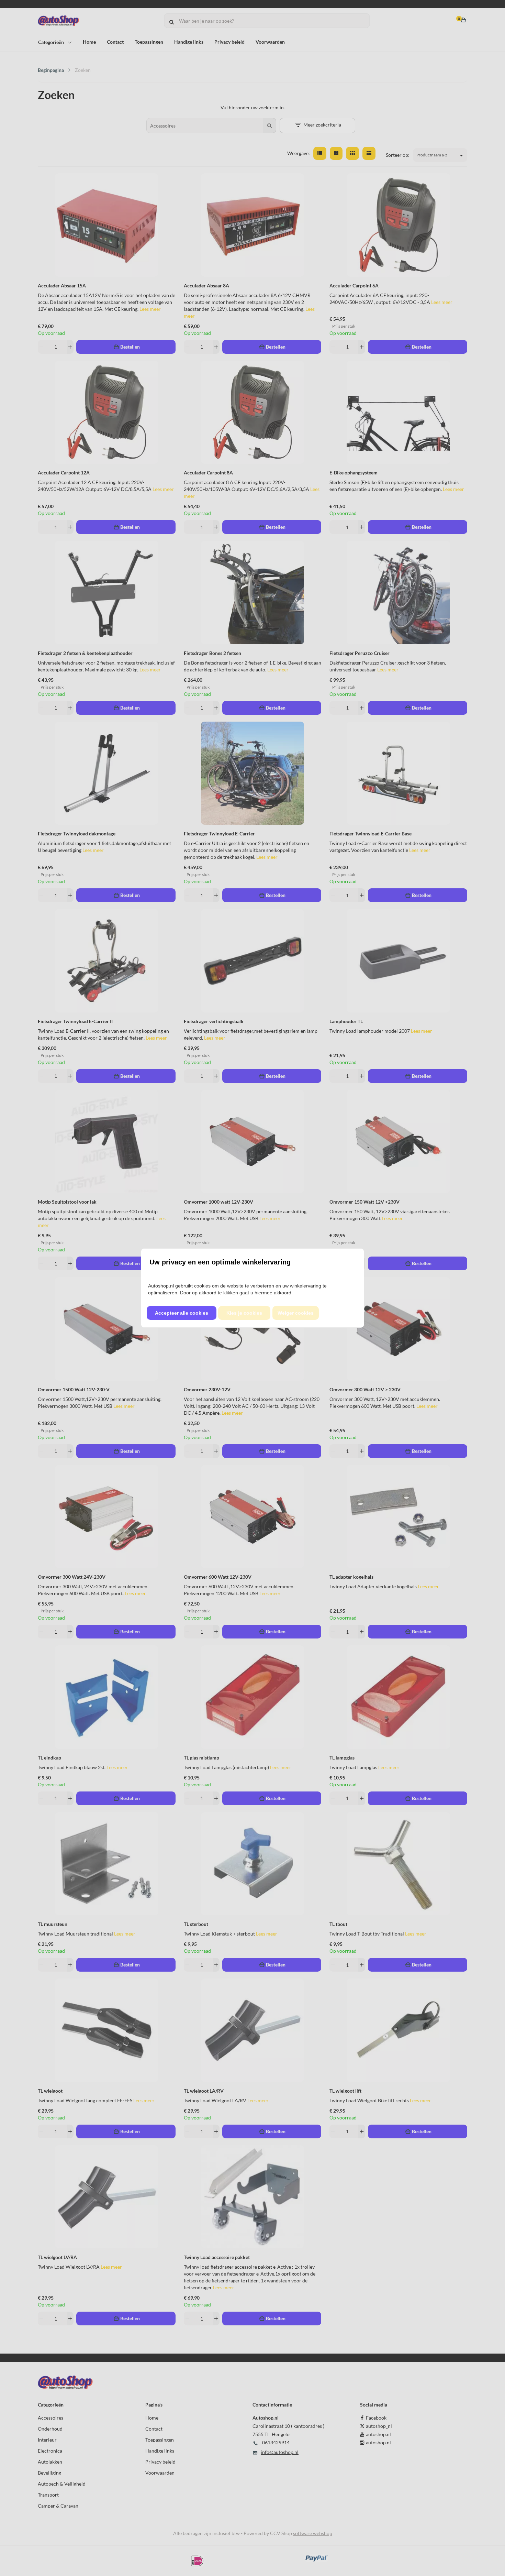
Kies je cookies (244, 1313)
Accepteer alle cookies (182, 1313)
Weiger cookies (296, 1313)
